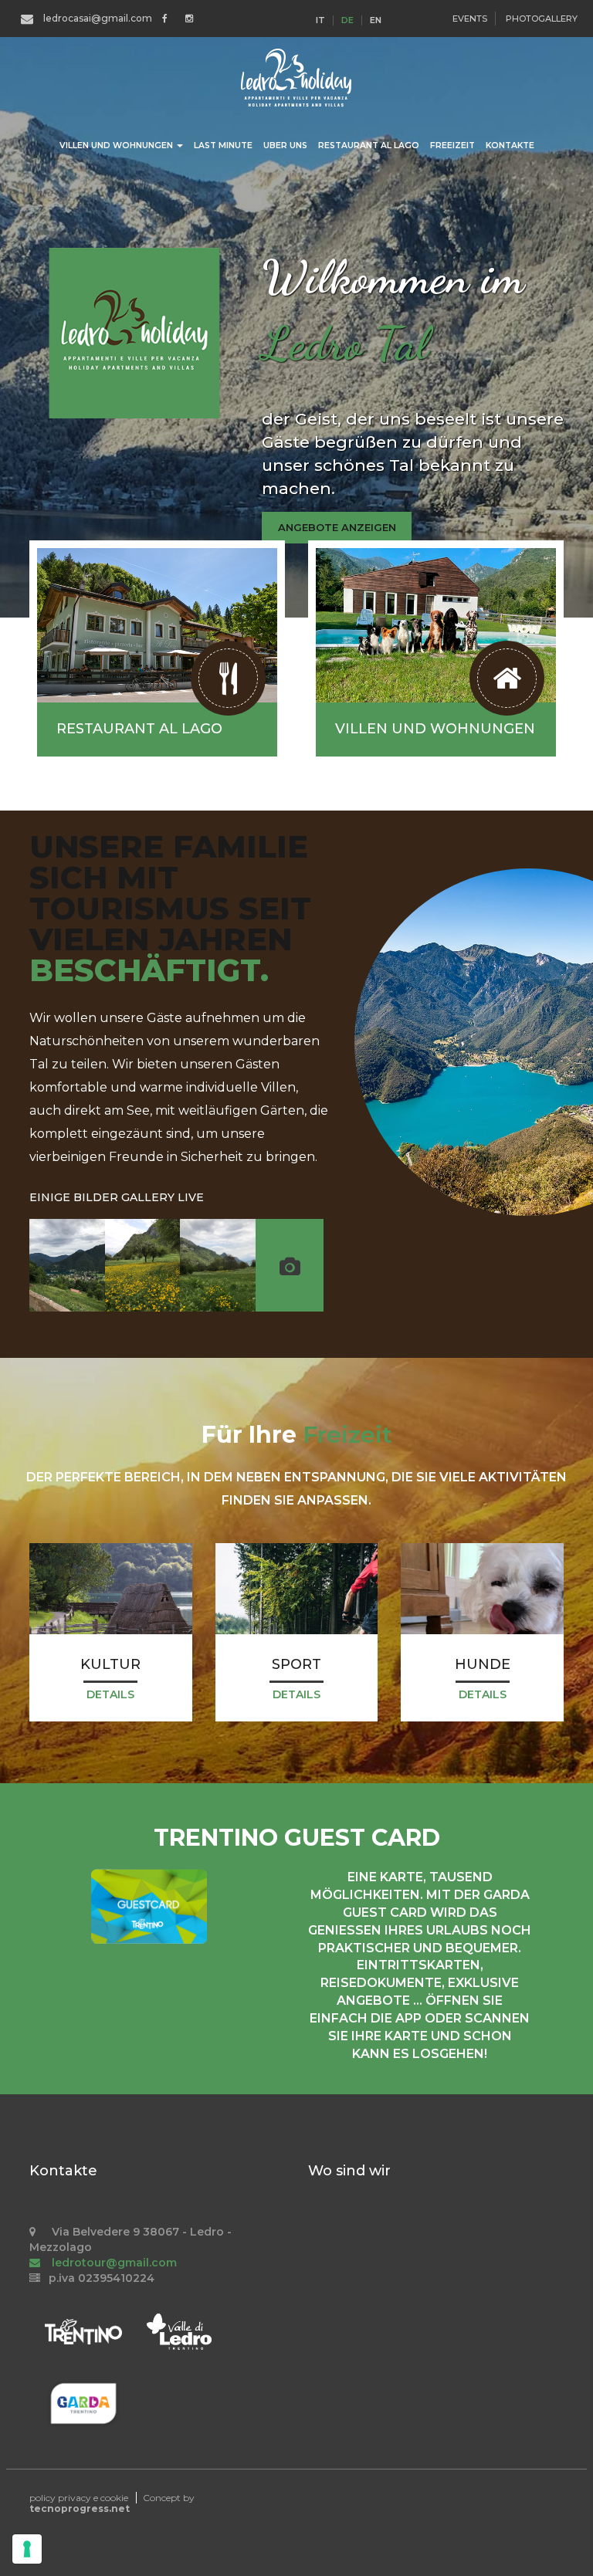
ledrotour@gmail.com (113, 2263)
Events (470, 19)
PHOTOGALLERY (542, 19)
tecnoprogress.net (80, 2508)
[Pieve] (67, 1265)
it (320, 20)
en (376, 20)
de (347, 20)
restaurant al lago (369, 146)
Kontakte (510, 146)
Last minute (223, 146)
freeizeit (452, 146)
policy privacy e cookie (79, 2498)
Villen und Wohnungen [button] (117, 146)
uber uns (285, 146)
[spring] (143, 1265)
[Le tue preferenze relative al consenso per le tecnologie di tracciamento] (27, 2549)
